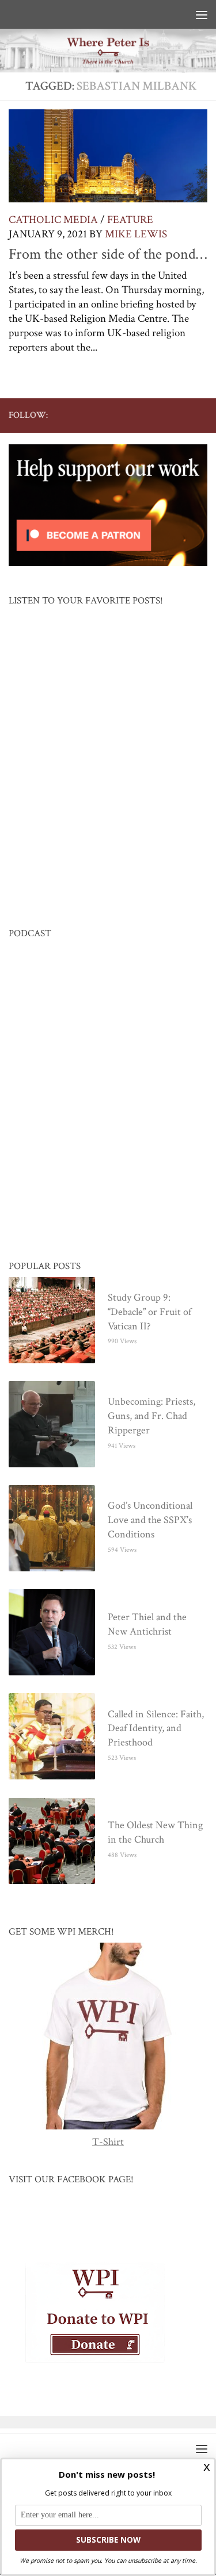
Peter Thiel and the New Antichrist (147, 1625)
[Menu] (202, 14)
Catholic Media (53, 220)
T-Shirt (108, 2142)
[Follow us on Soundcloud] (182, 415)
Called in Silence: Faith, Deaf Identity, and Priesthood (156, 1729)
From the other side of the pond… (108, 254)
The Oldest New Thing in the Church (155, 1833)
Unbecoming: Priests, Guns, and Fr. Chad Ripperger (151, 1416)
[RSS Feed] (164, 415)
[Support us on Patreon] (200, 415)
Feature (130, 220)
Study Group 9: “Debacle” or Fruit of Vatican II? (149, 1312)
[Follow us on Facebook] (108, 415)
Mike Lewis (136, 234)
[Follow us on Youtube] (145, 415)
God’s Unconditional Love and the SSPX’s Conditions (150, 1520)
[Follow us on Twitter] (127, 415)
